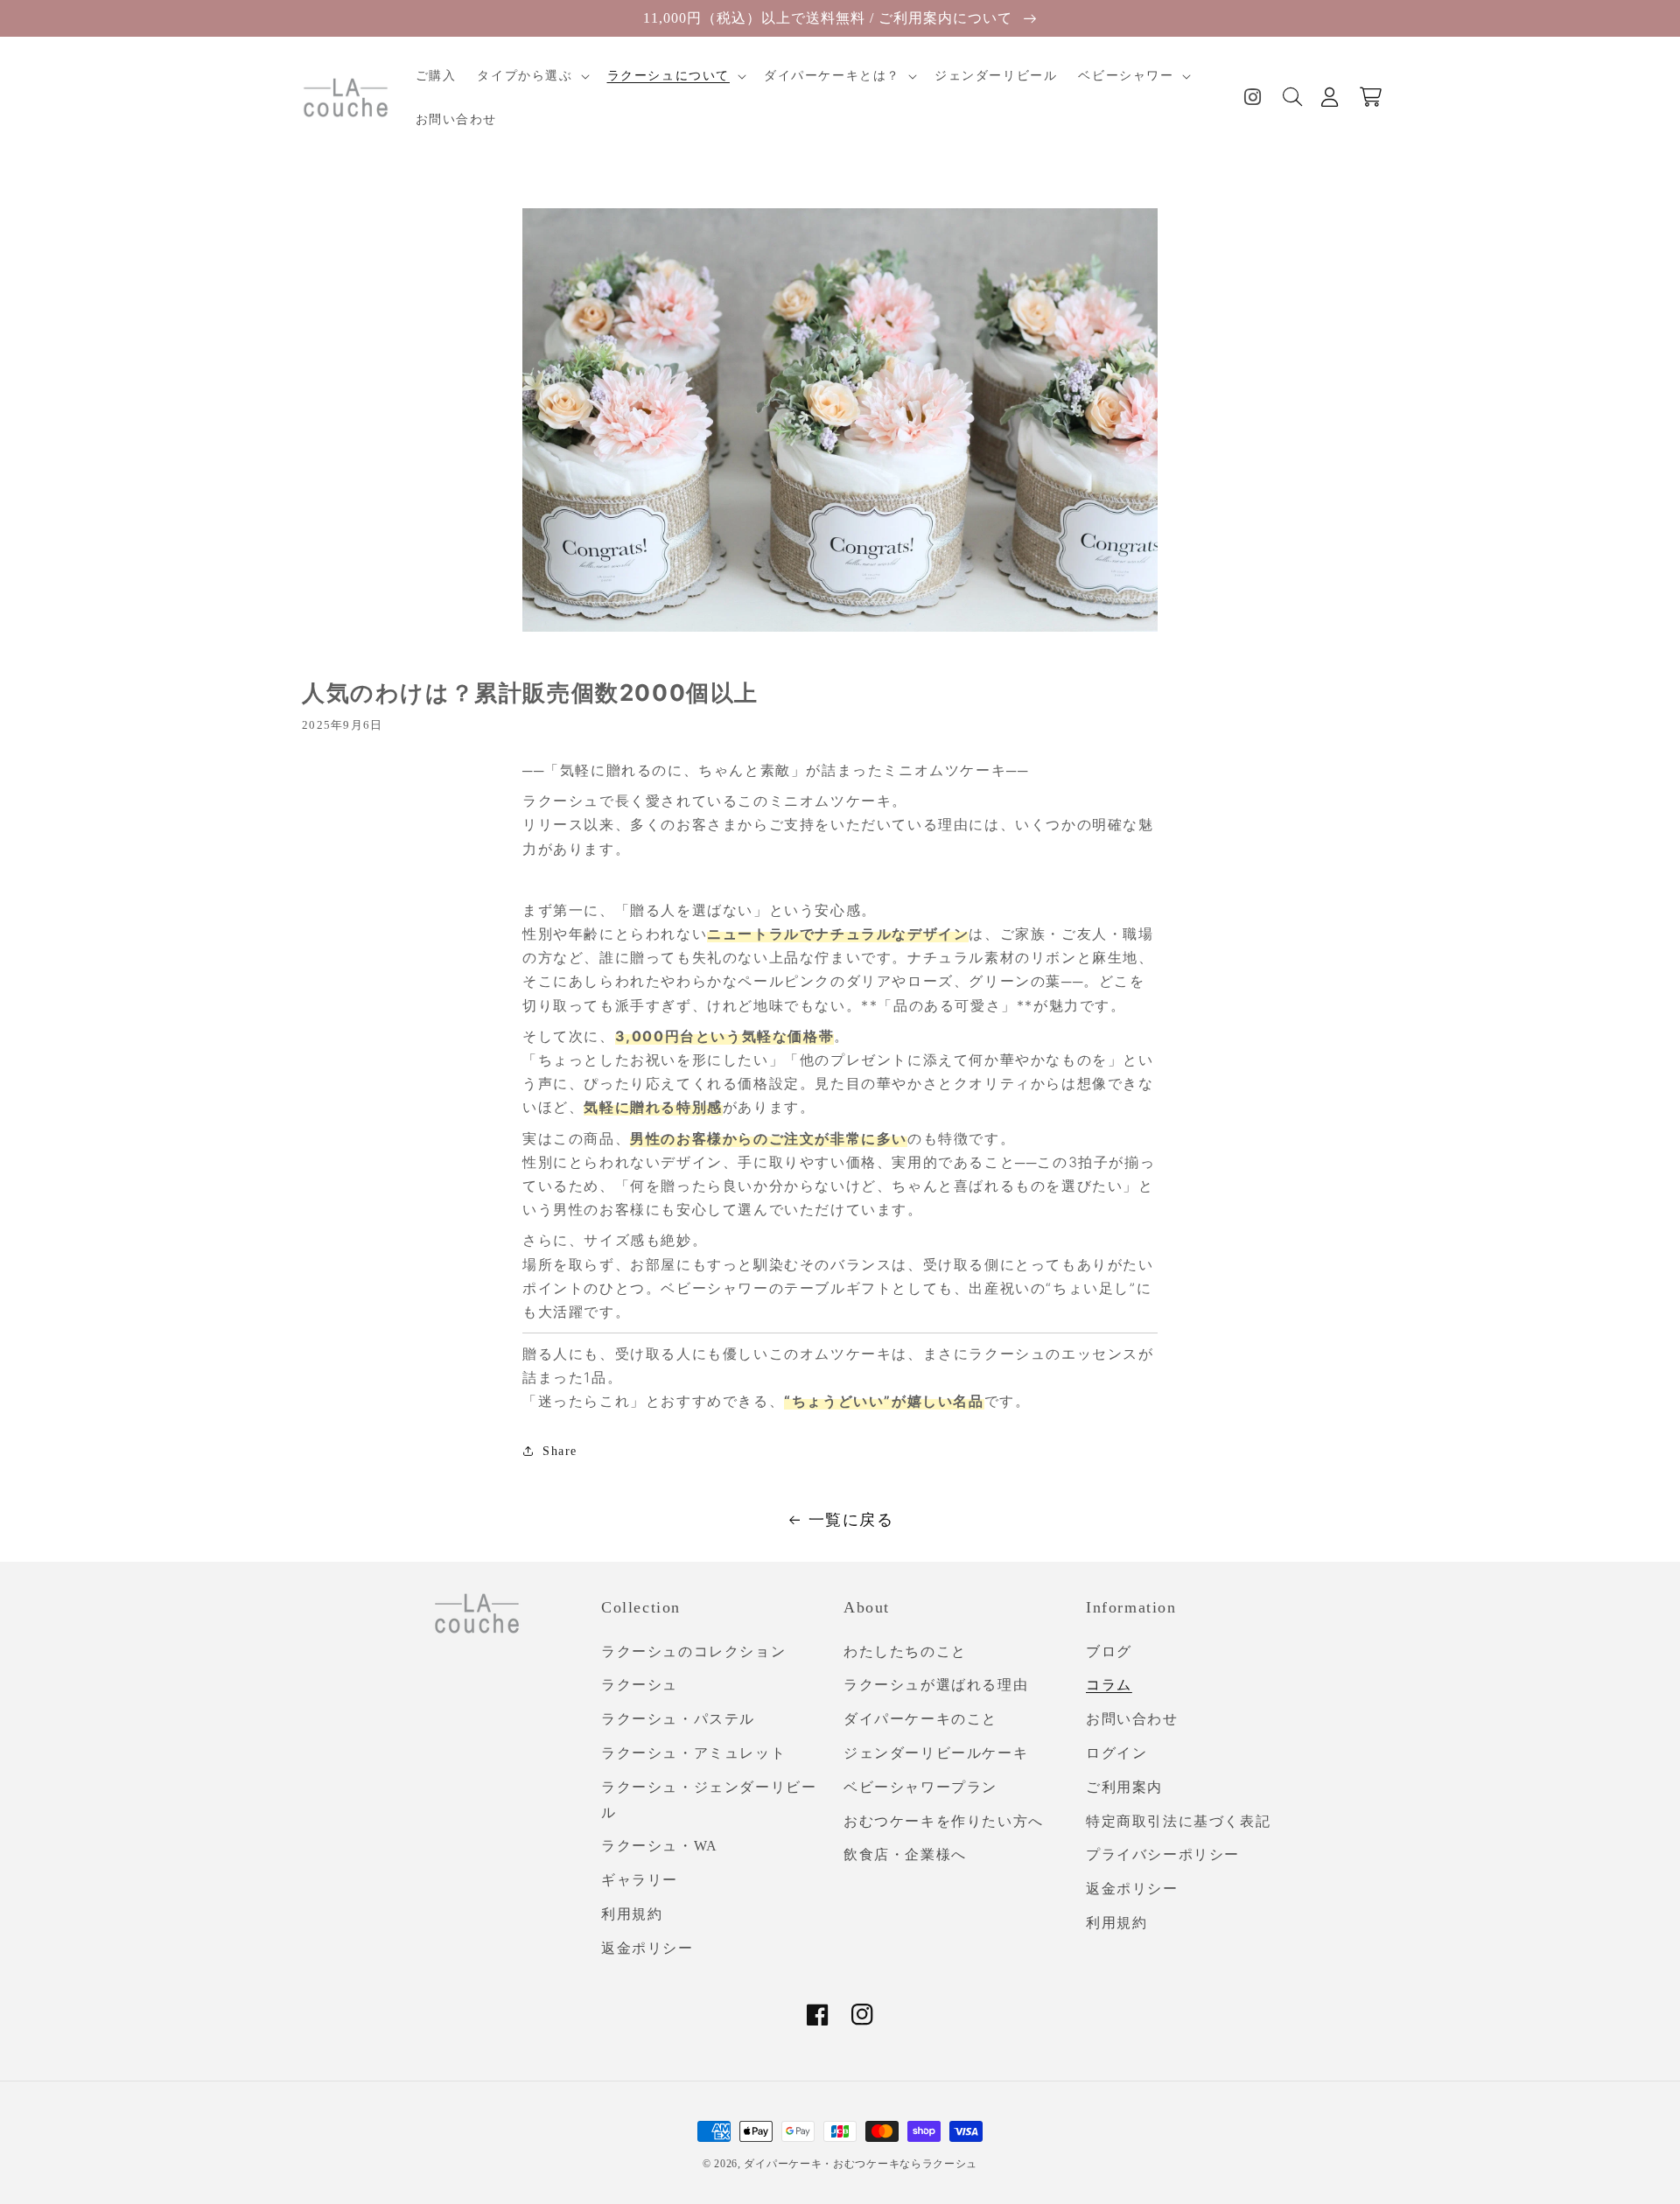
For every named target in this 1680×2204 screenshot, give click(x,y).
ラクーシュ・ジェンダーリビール (709, 1800)
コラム (1109, 1685)
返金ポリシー (647, 1948)
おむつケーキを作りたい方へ (944, 1821)
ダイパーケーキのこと (920, 1719)
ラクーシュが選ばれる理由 (936, 1685)
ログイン (1116, 1753)
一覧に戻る (851, 1520)
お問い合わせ (1132, 1719)
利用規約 (632, 1914)
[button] (531, 76)
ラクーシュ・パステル (678, 1719)
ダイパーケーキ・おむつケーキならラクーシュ (861, 2164)
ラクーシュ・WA (660, 1846)
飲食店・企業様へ (905, 1854)
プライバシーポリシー (1163, 1854)
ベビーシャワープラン (920, 1787)
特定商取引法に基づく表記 (1178, 1821)
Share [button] (560, 1451)
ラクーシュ (640, 1685)
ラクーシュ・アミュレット (693, 1753)
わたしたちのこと (905, 1651)
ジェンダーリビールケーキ (936, 1753)
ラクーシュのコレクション (693, 1651)
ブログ (1109, 1651)
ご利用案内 (1124, 1787)
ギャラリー (640, 1880)
